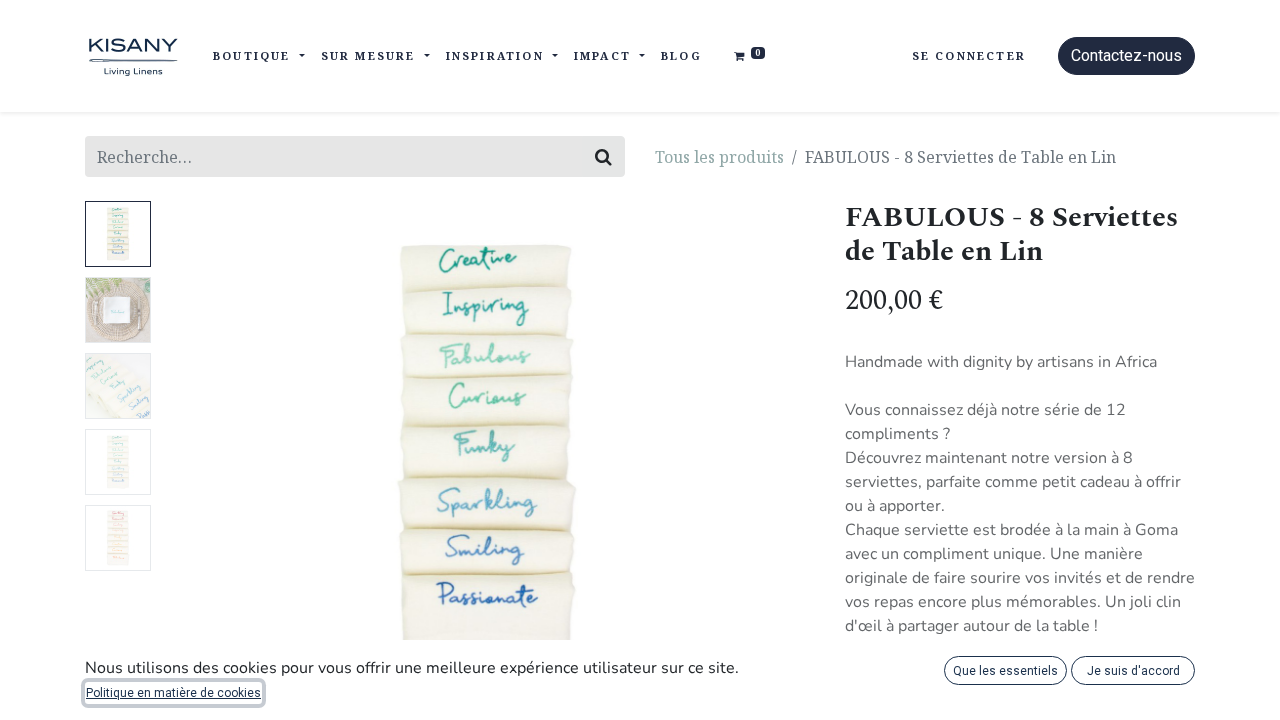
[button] (208, 451)
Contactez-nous (1126, 55)
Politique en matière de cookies (173, 693)
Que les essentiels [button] (1005, 671)
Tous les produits (719, 157)
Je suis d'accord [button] (1133, 671)
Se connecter (969, 55)
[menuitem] (681, 56)
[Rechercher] (603, 156)
